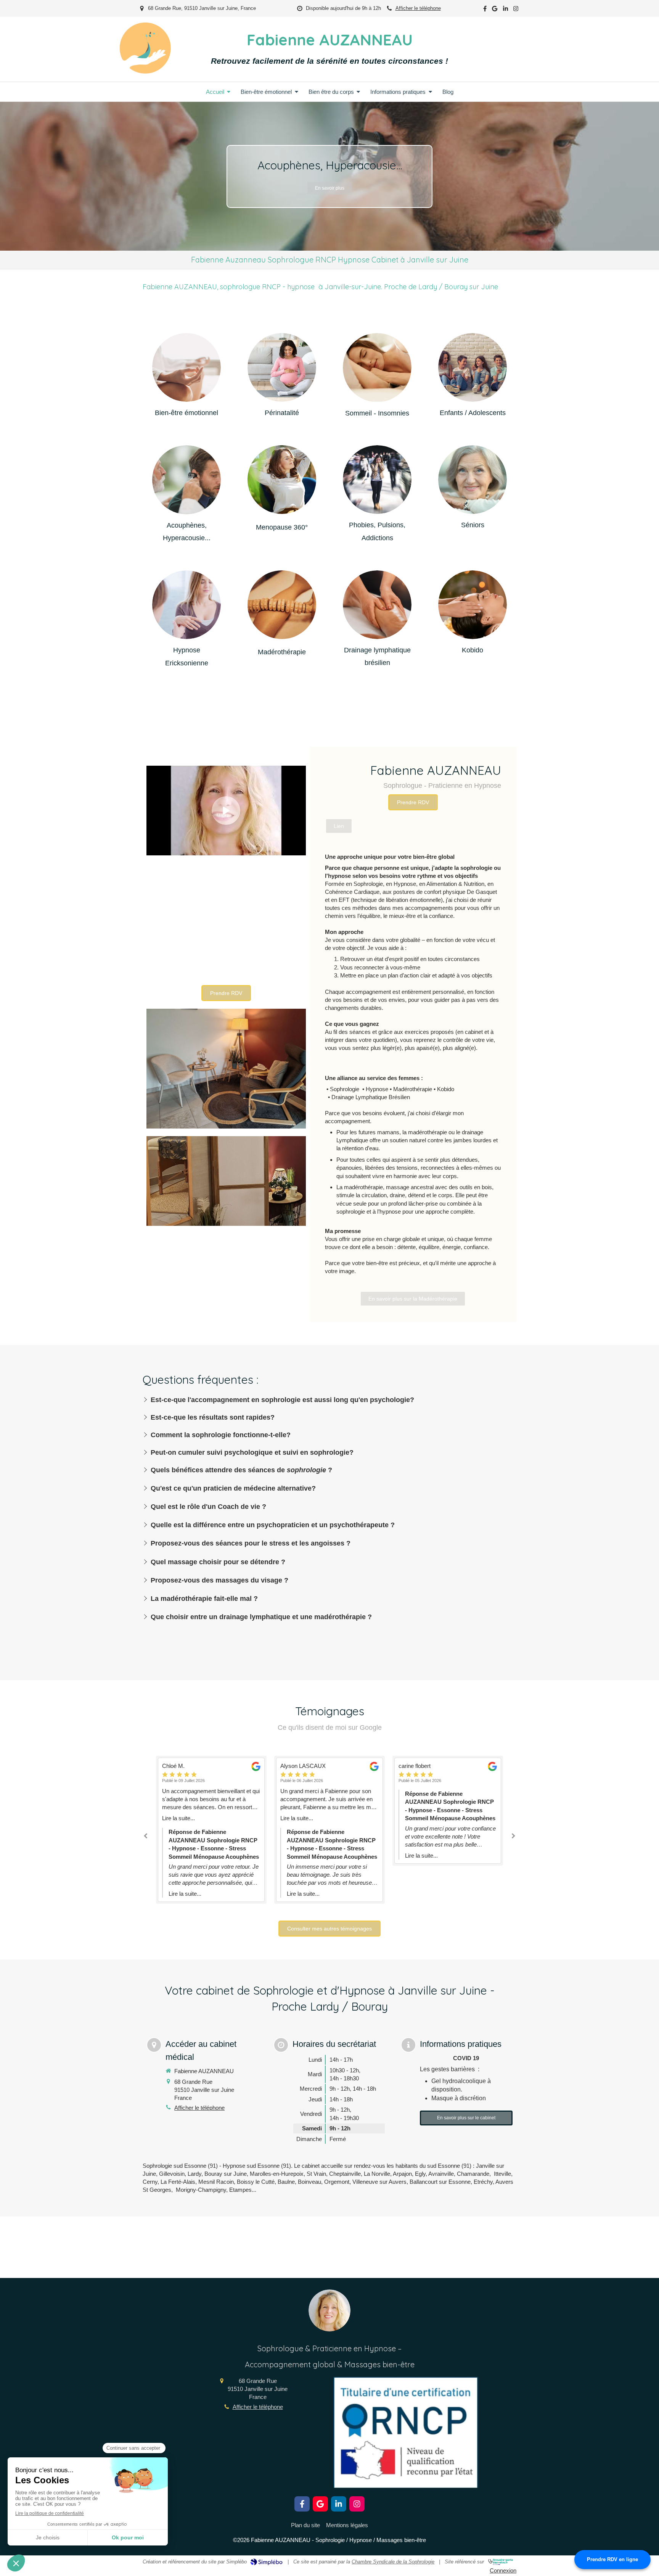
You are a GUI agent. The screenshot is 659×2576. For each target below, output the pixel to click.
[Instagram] (516, 10)
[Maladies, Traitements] (282, 481)
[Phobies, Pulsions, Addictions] (377, 480)
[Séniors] (473, 480)
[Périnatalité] (282, 367)
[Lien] (186, 367)
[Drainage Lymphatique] (377, 605)
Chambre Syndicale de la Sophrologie (393, 2562)
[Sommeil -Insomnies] (377, 367)
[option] (329, 176)
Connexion (503, 2570)
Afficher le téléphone (418, 8)
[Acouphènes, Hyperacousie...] (186, 480)
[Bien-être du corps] (282, 606)
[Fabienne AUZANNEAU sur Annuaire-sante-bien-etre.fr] (501, 2562)
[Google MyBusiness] (495, 10)
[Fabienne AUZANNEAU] (145, 72)
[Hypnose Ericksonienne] (186, 605)
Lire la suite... (178, 1818)
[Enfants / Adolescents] (473, 367)
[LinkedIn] (506, 10)
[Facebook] (485, 10)
